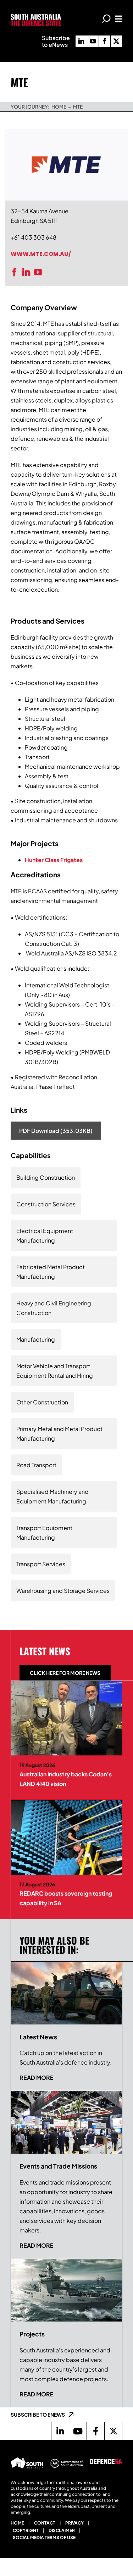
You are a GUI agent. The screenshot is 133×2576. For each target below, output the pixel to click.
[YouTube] (40, 272)
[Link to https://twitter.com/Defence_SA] (113, 2431)
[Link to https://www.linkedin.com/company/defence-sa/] (60, 2431)
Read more (37, 2078)
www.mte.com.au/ (41, 254)
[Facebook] (16, 272)
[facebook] (105, 41)
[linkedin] (81, 41)
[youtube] (93, 41)
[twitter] (116, 41)
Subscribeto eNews (56, 41)
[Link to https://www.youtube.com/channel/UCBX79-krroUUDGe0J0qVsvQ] (78, 2431)
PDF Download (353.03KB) (56, 1131)
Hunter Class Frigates (54, 860)
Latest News (45, 1651)
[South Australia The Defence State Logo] (36, 17)
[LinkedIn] (28, 272)
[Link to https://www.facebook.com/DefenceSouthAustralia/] (95, 2431)
